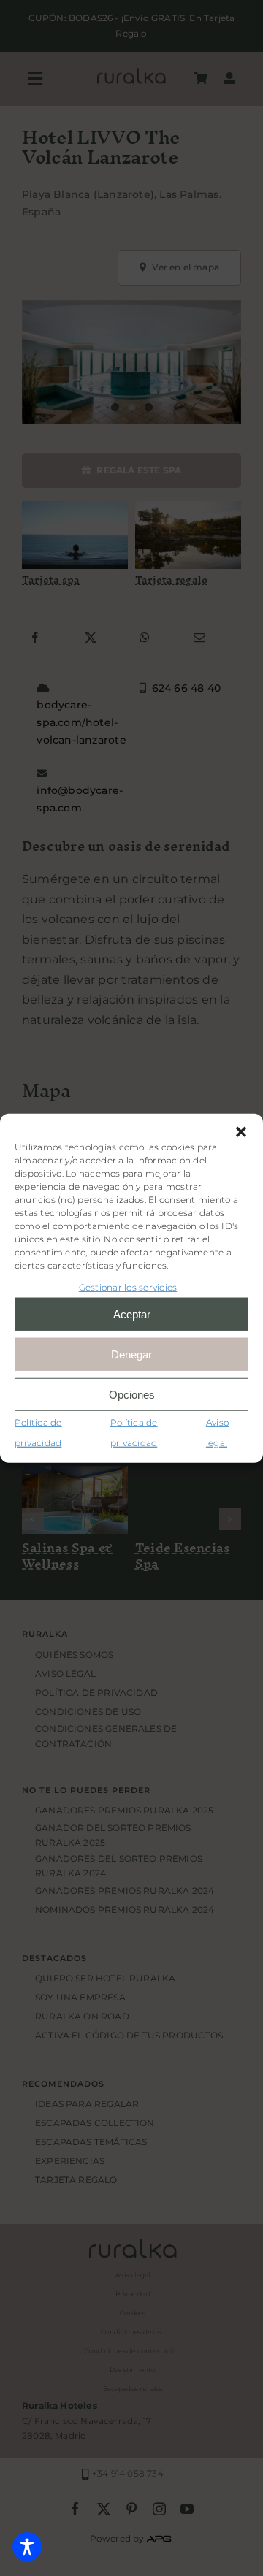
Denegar (131, 1354)
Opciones (132, 1394)
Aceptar (132, 1314)
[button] (241, 1131)
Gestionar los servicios (128, 1287)
